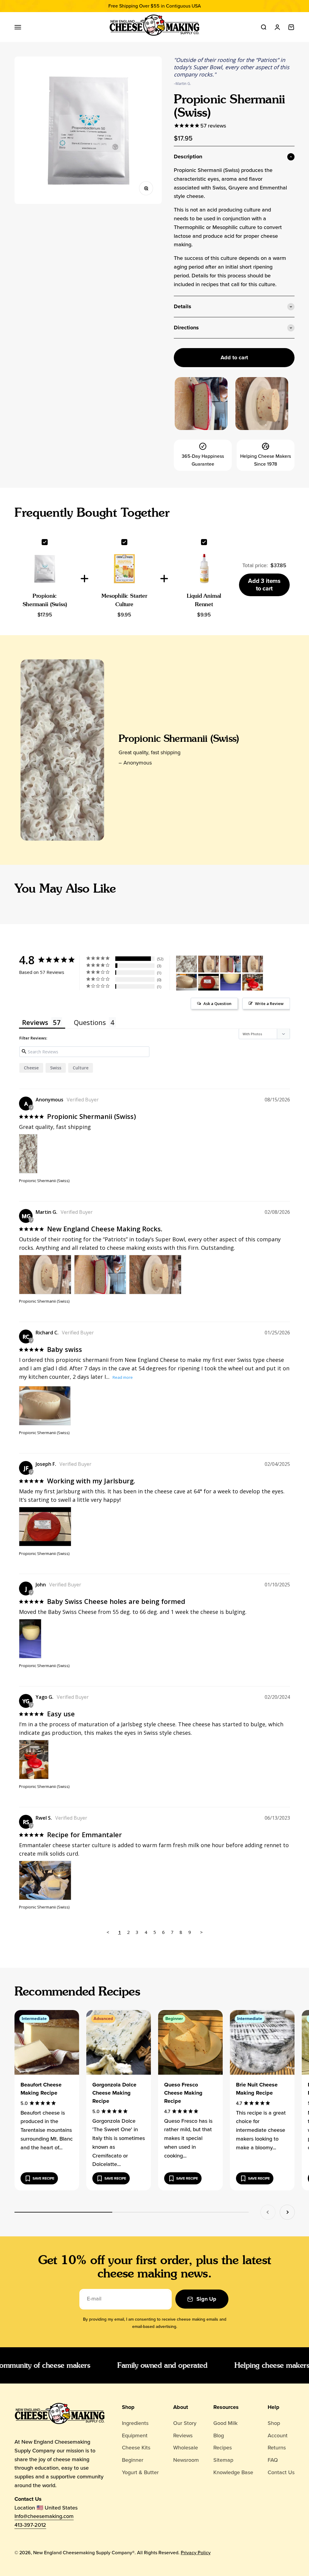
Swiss (56, 1068)
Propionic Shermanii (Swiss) (179, 738)
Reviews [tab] (35, 1022)
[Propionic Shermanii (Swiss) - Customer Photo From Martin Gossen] (209, 964)
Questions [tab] (90, 1022)
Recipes (223, 2448)
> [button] (201, 1932)
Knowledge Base (233, 2472)
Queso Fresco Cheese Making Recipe (183, 2093)
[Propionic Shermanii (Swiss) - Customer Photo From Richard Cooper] (186, 982)
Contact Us (281, 2472)
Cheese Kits (136, 2448)
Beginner (133, 2460)
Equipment (135, 2435)
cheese (31, 1068)
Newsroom (186, 2460)
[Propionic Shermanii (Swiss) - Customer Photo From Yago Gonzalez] (253, 982)
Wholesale (186, 2448)
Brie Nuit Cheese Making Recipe (257, 2089)
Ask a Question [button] (217, 1004)
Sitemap (223, 2460)
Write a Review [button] (269, 1004)
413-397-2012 (30, 2525)
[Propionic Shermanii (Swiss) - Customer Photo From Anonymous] (186, 964)
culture (81, 1068)
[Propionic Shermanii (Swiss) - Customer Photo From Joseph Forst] (209, 982)
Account (278, 2435)
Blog (219, 2435)
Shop (128, 2407)
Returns (277, 2448)
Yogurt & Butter (140, 2472)
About (181, 2407)
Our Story (185, 2423)
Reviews (183, 2435)
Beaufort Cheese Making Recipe (41, 2089)
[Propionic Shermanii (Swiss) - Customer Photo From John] (231, 982)
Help (274, 2407)
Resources (226, 2407)
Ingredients (135, 2423)
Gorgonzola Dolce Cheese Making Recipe (114, 2093)
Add (264, 585)
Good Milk (225, 2423)
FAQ (273, 2460)
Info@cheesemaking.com (44, 2516)
